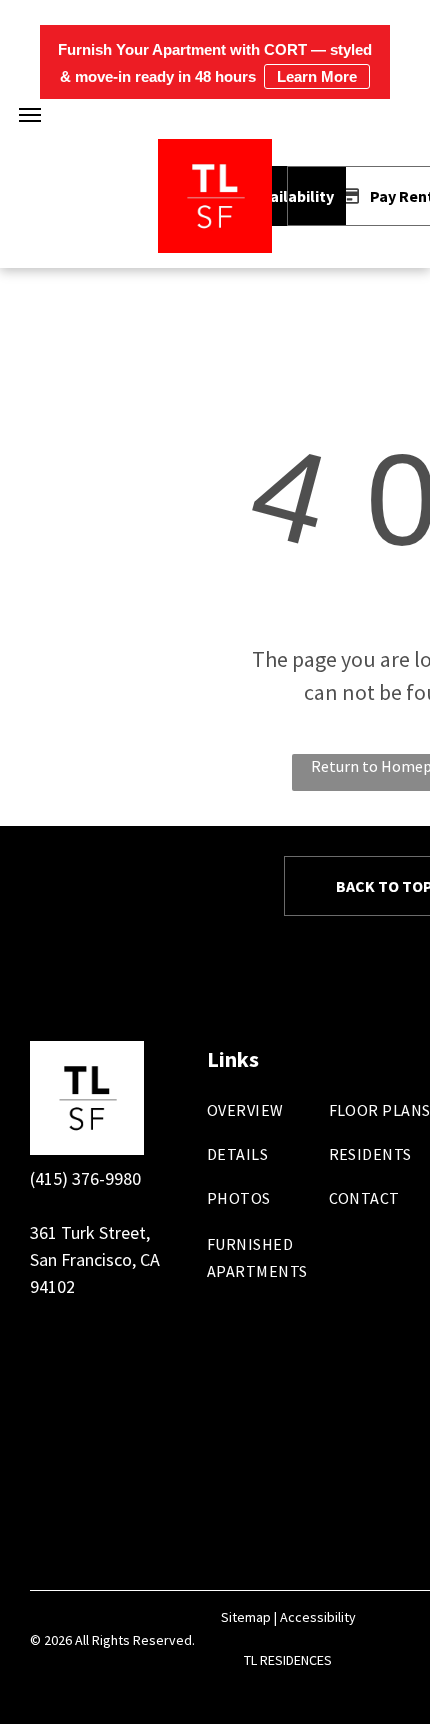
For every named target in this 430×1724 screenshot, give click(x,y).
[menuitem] (280, 1120)
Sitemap (246, 1617)
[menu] (30, 115)
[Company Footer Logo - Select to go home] (87, 1054)
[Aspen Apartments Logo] (215, 152)
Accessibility (318, 1617)
